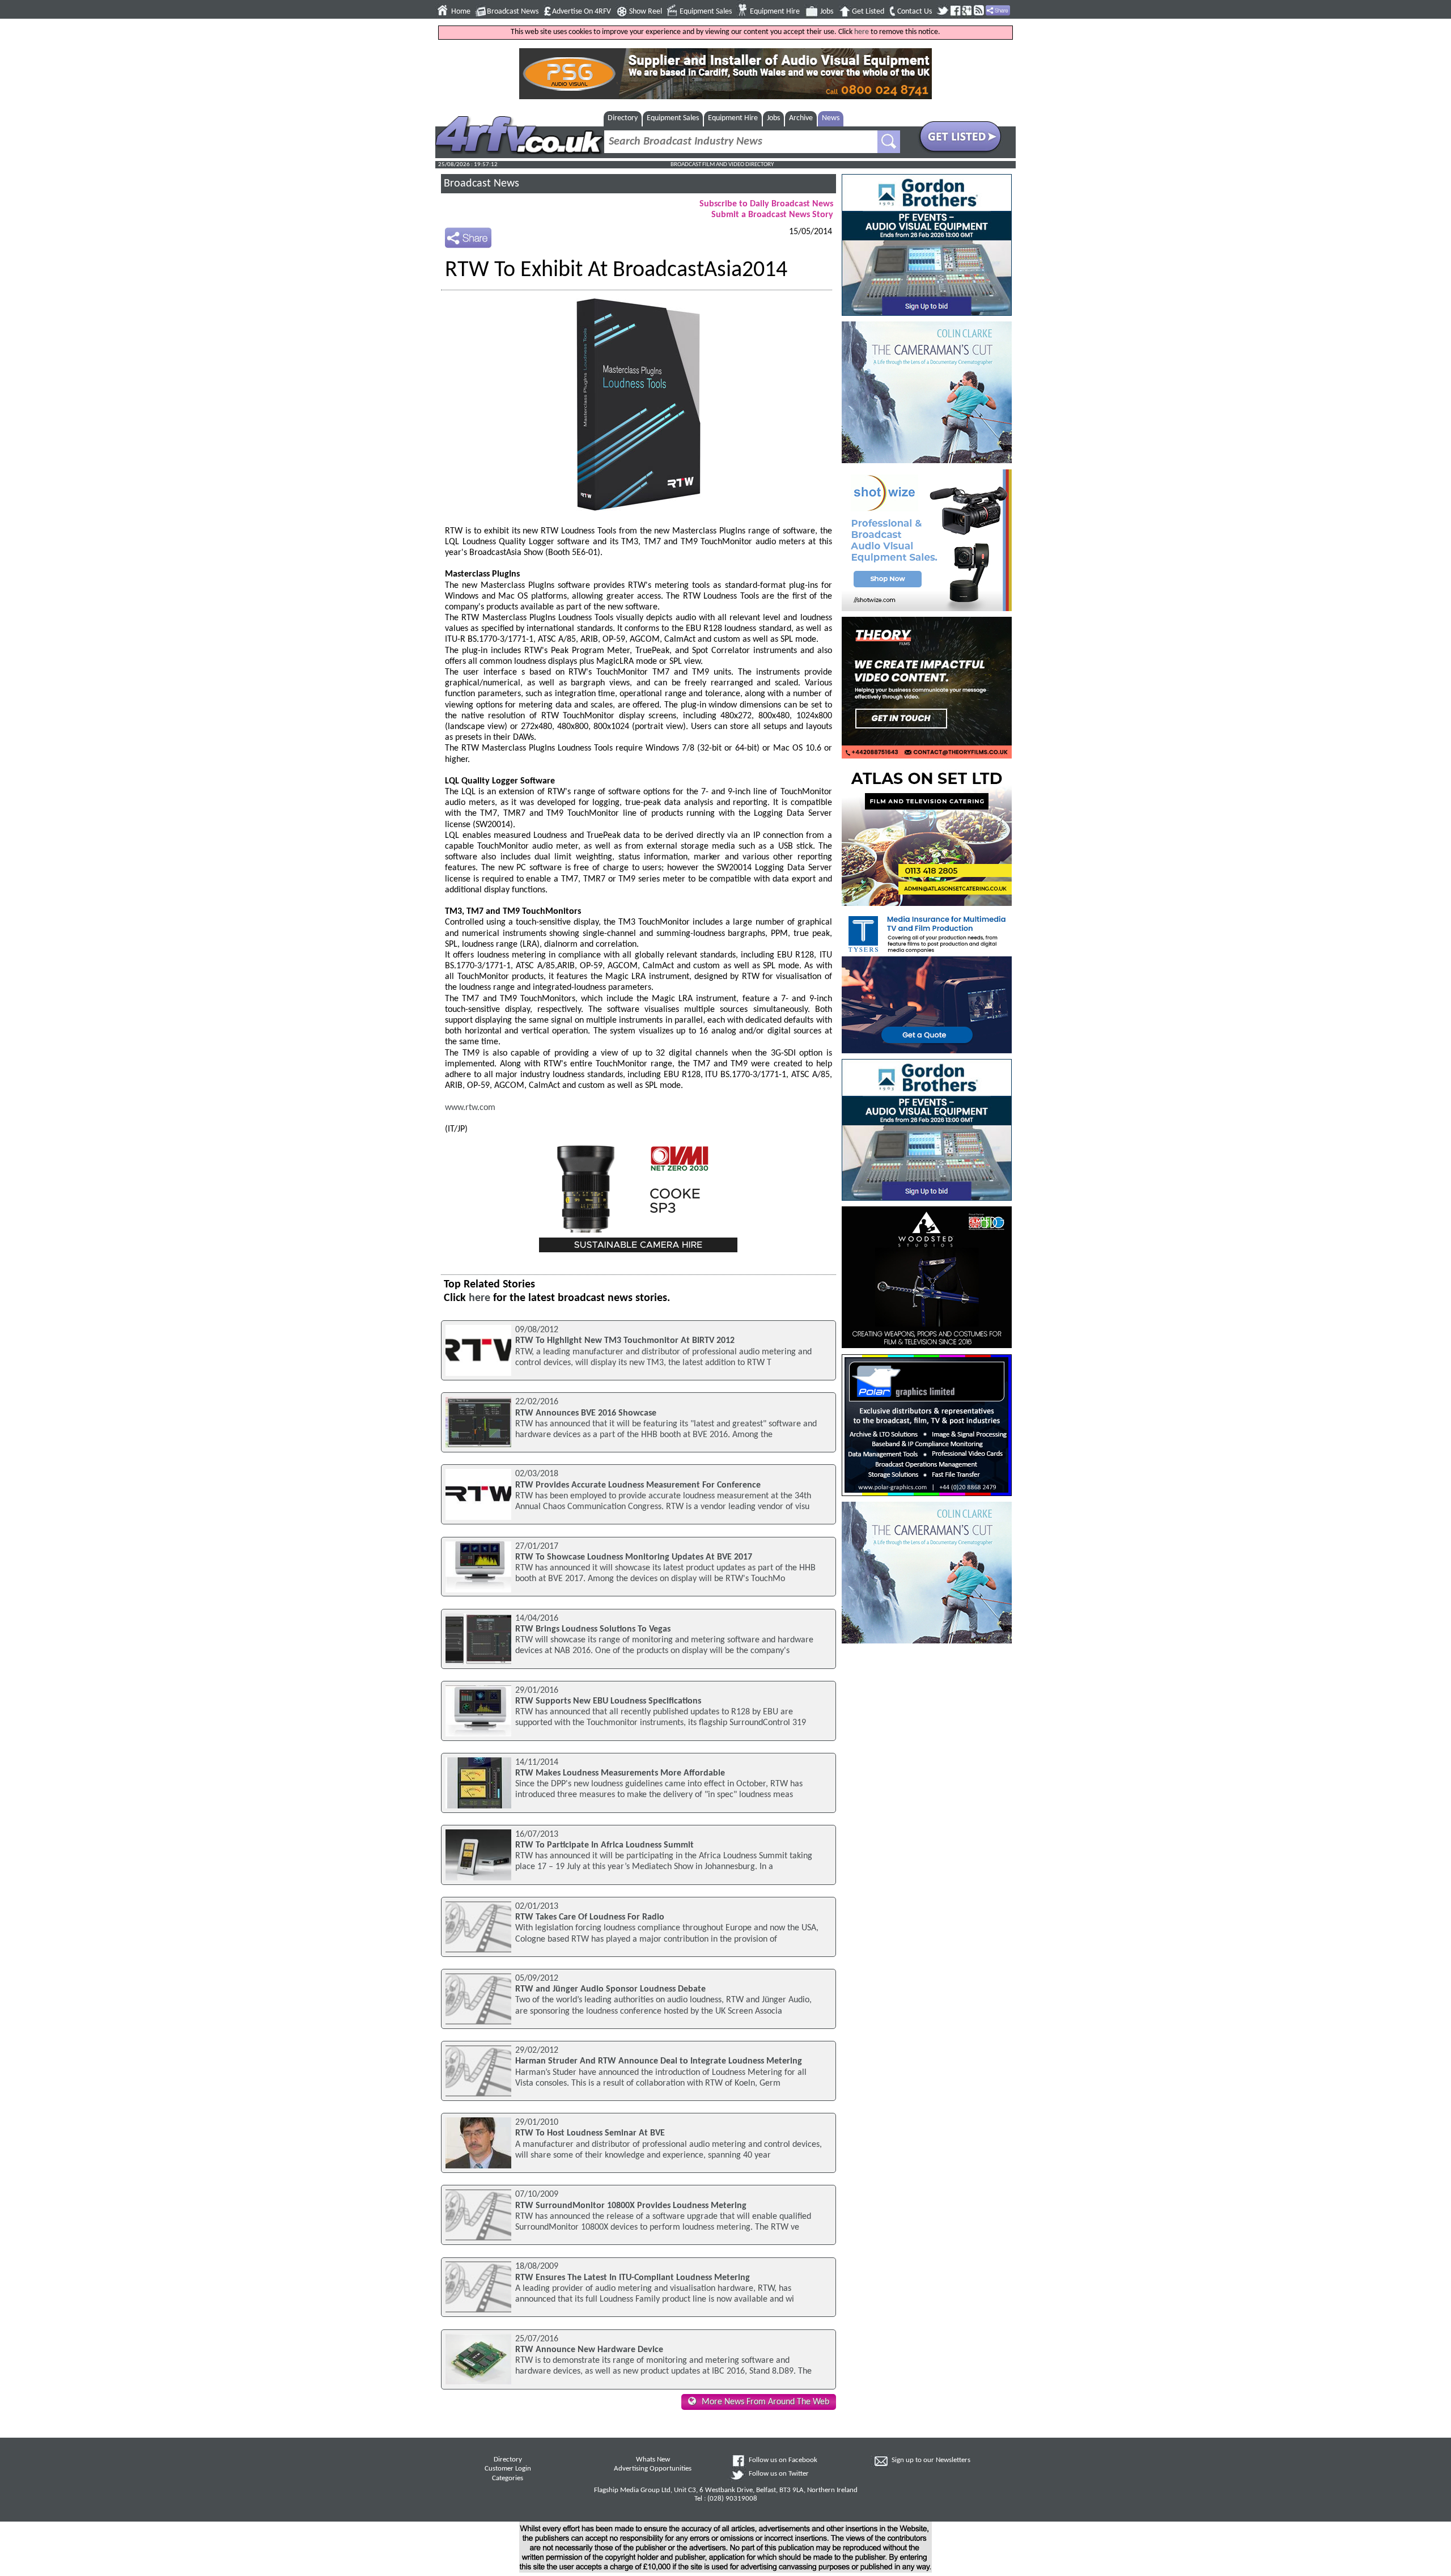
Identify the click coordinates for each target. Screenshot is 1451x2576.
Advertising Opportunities (653, 2469)
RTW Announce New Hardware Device (589, 2350)
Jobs (827, 12)
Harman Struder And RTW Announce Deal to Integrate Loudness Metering (659, 2061)
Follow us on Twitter (779, 2474)
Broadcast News (513, 12)
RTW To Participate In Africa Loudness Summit (604, 1845)
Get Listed (868, 12)
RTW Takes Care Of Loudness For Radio (590, 1917)
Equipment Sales (706, 12)
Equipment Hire (775, 12)
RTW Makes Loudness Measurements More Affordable (620, 1773)
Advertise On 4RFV (582, 12)
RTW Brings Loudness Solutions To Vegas (593, 1629)
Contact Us (915, 12)
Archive (801, 118)
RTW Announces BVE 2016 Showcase (586, 1413)
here (862, 32)
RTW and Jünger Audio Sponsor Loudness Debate (610, 1989)
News (831, 118)
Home (461, 12)
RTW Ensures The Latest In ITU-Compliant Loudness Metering (633, 2278)
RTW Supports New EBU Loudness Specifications (608, 1701)
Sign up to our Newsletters (931, 2460)
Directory (623, 118)
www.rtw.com (470, 1108)
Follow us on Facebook (783, 2460)
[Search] (889, 142)
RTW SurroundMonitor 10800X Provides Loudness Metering (631, 2206)
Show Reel (646, 12)
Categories (508, 2478)
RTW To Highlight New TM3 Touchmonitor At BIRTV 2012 (625, 1341)
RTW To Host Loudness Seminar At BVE (590, 2133)
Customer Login (508, 2469)
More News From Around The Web (765, 2402)
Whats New (653, 2460)
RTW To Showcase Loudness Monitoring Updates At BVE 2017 (634, 1557)
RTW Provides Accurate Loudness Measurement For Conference (638, 1485)
